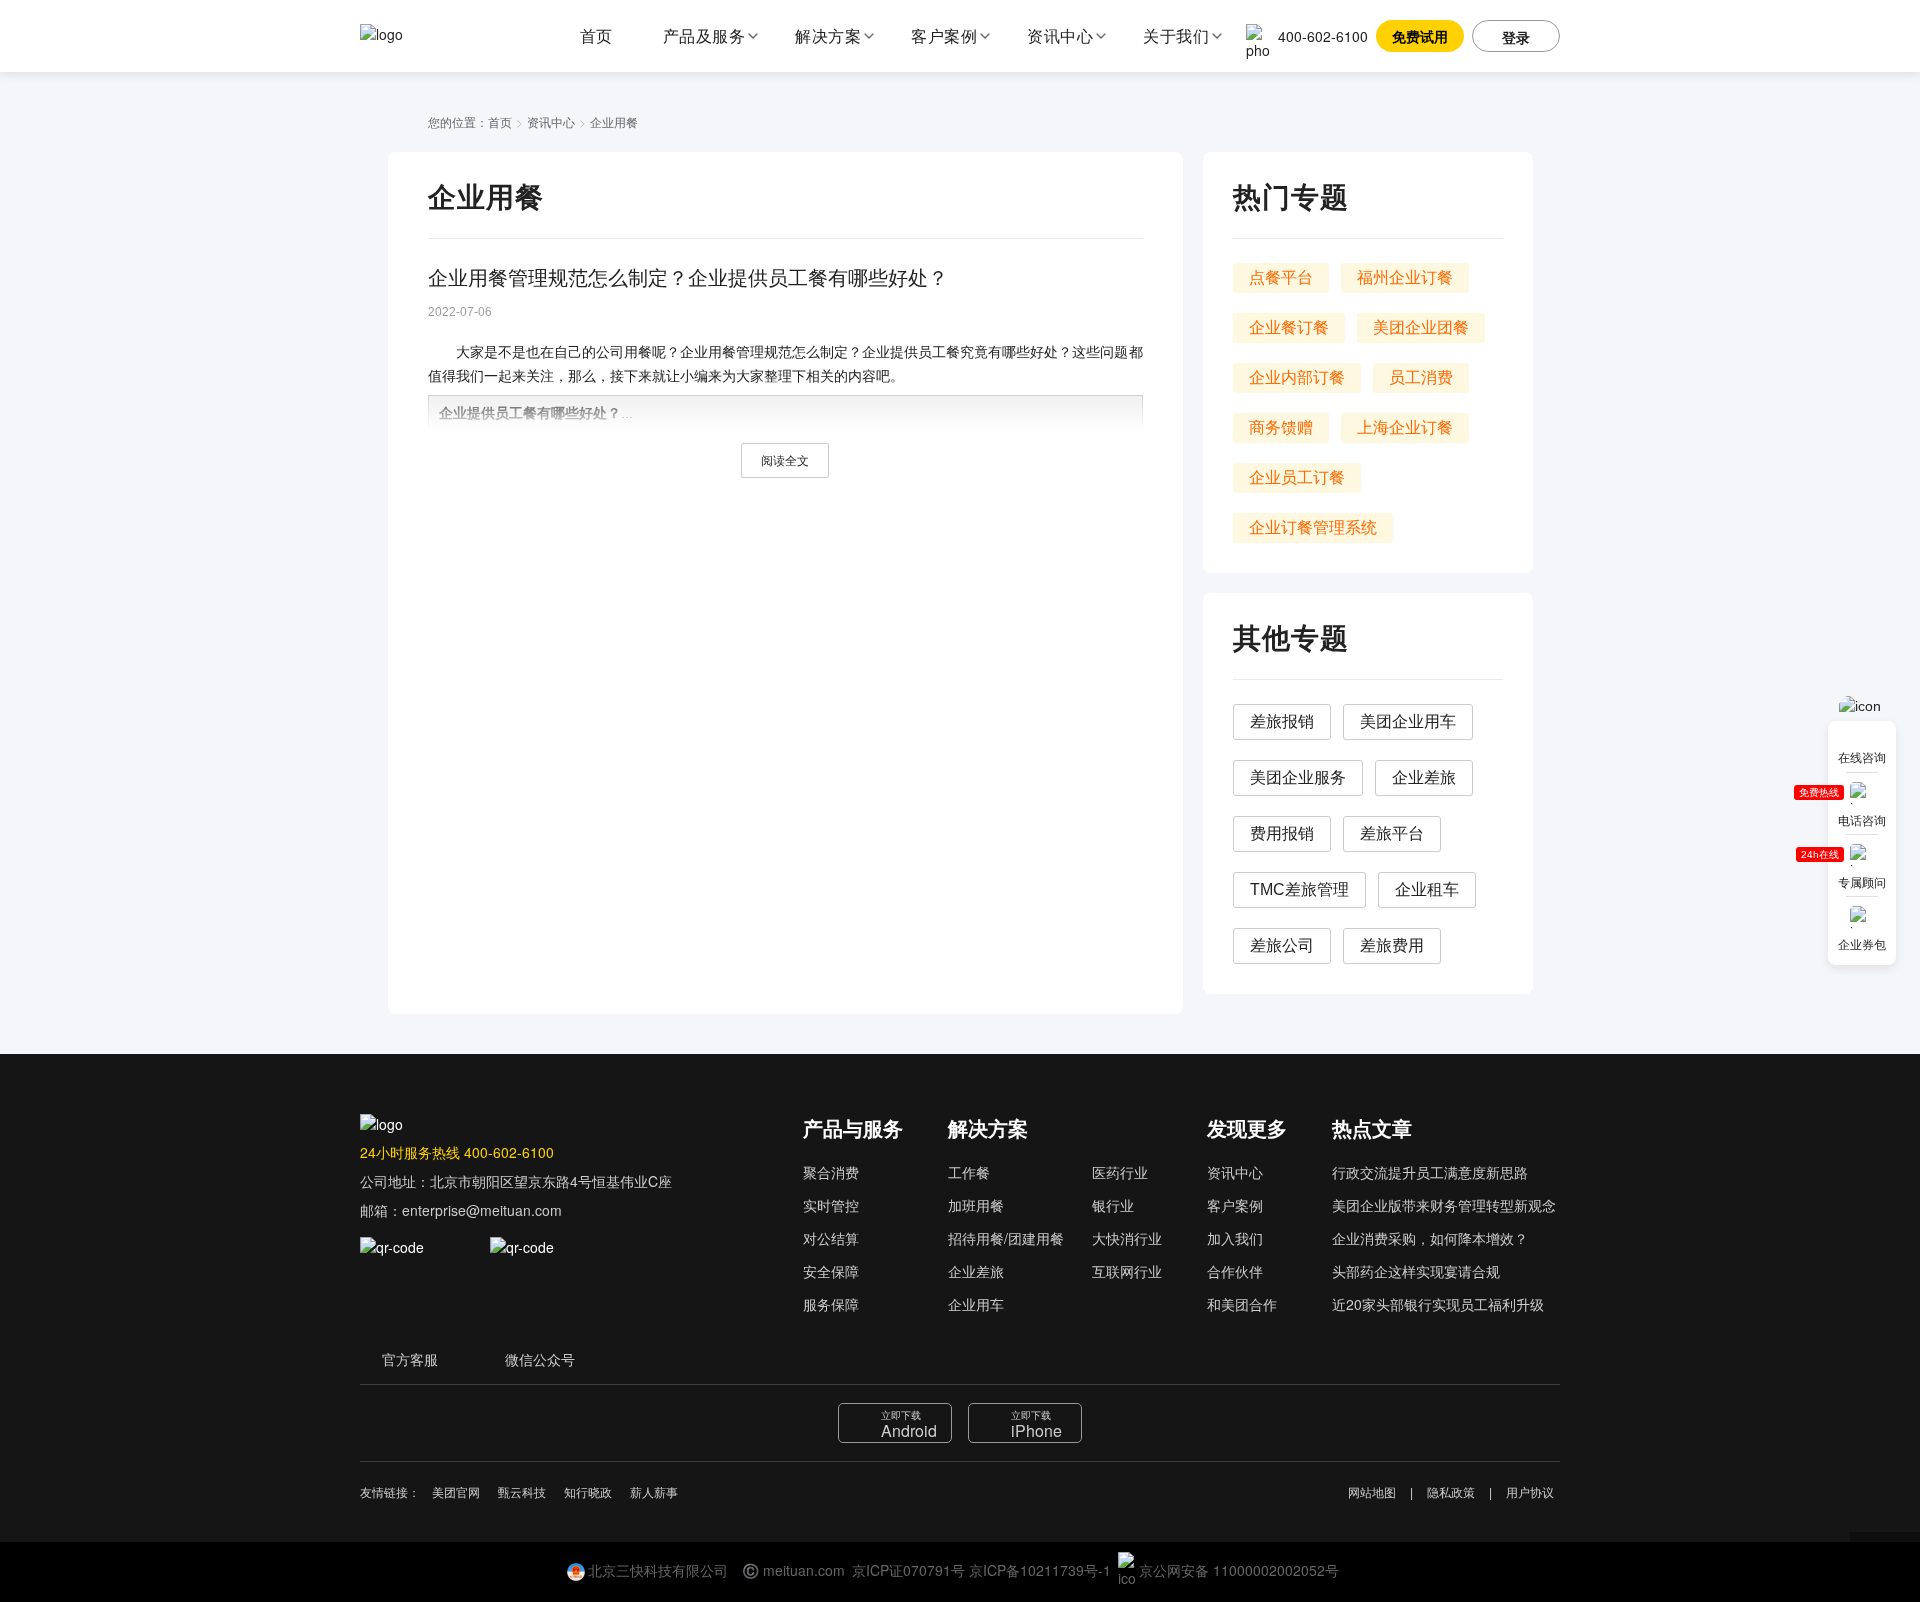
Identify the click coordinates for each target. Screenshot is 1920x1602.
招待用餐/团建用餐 (1006, 1238)
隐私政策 (1451, 1493)
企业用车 (976, 1304)
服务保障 (831, 1304)
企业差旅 (976, 1271)
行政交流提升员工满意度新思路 (1430, 1172)
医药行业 (1120, 1172)
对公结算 (831, 1238)
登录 (1516, 37)
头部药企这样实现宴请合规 (1416, 1271)
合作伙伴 (1235, 1271)
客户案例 (1235, 1205)
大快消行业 (1127, 1238)
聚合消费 (831, 1172)
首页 (596, 35)
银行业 (1113, 1205)
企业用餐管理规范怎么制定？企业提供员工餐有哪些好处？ (688, 278)
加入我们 (1235, 1238)
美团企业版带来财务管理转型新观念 (1444, 1205)
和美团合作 (1242, 1304)
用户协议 (1530, 1493)
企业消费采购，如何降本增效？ (1430, 1238)
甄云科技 (522, 1493)
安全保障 (831, 1271)
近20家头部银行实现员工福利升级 (1438, 1304)
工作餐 (969, 1172)
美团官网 (456, 1493)
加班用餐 (976, 1205)
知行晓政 (588, 1493)
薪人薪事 (654, 1493)
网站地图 (1372, 1493)
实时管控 (831, 1205)
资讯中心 (551, 121)
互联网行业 (1127, 1271)
